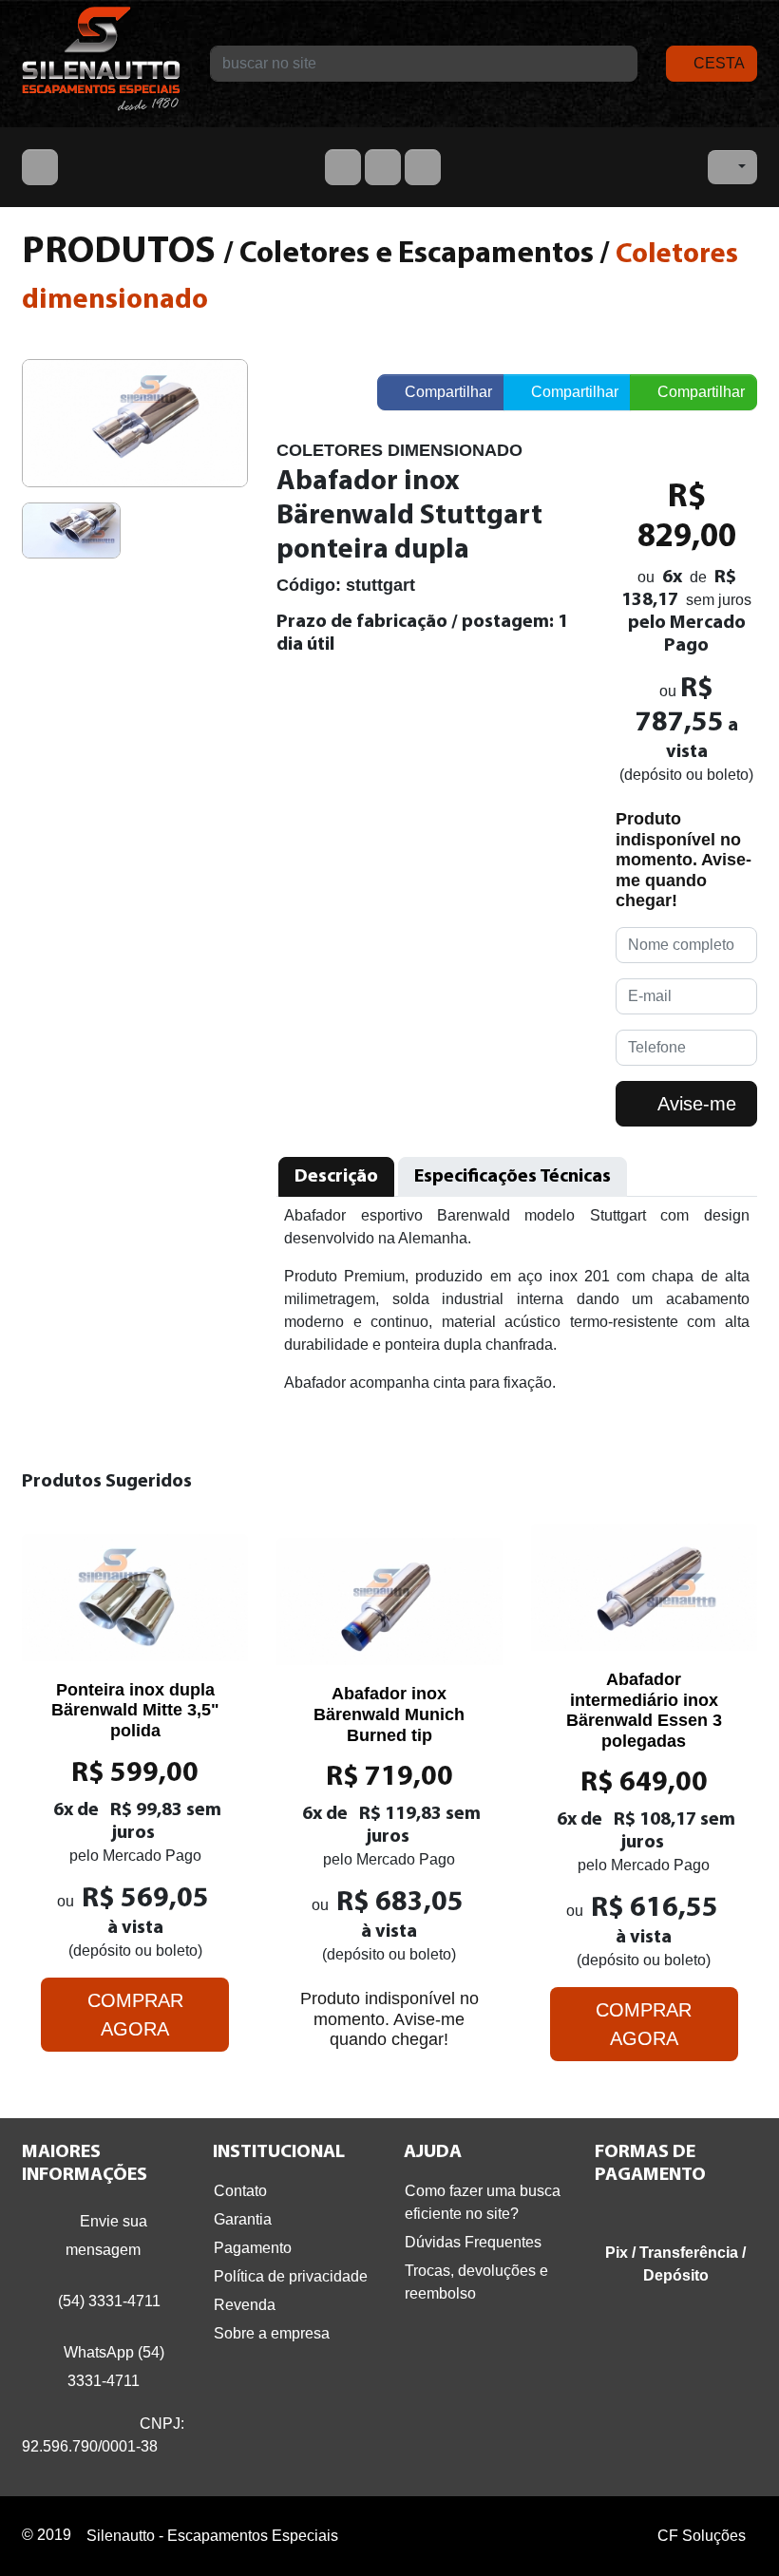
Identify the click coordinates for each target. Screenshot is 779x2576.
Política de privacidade (291, 2276)
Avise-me (694, 1104)
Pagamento (253, 2248)
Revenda (245, 2305)
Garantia (243, 2219)
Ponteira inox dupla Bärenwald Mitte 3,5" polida (135, 1710)
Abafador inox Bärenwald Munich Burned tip (389, 1714)
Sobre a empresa (272, 2333)
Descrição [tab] (336, 1177)
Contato (240, 2191)
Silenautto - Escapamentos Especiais (102, 64)
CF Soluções (702, 2536)
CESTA (717, 63)
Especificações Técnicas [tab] (513, 1177)
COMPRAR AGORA (135, 2015)
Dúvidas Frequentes (473, 2242)
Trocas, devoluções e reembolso (476, 2282)
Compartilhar (446, 392)
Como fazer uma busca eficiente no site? (483, 2202)
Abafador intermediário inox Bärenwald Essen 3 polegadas (644, 1710)
